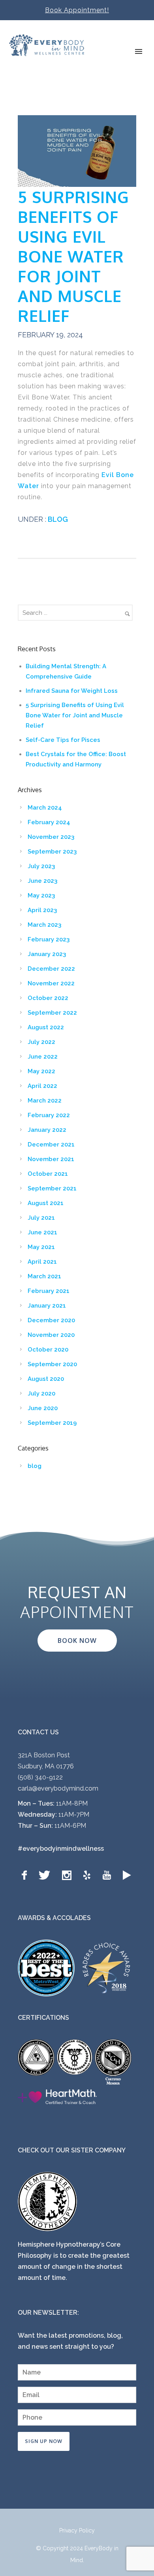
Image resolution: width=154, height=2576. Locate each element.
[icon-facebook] (26, 1875)
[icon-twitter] (46, 1875)
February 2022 (49, 1115)
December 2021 (51, 1144)
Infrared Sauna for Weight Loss (72, 691)
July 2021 (41, 1218)
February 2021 (49, 1291)
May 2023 (41, 895)
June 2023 (42, 881)
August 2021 (46, 1203)
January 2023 (47, 954)
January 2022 (47, 1130)
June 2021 (42, 1232)
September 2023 (52, 852)
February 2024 (49, 822)
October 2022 (48, 998)
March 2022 (45, 1101)
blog (57, 519)
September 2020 (52, 1364)
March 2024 (45, 808)
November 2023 (51, 837)
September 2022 (52, 1013)
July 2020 (41, 1394)
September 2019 (52, 1423)
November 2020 (51, 1335)
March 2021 (44, 1276)
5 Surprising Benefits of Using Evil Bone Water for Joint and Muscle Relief (73, 256)
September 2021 (52, 1188)
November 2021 (51, 1159)
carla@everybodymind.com (58, 1788)
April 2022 (42, 1086)
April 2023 (42, 910)
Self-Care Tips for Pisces (63, 740)
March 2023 (44, 925)
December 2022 (51, 969)
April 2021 (42, 1262)
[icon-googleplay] (127, 1875)
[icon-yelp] (89, 1875)
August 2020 (46, 1379)
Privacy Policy (77, 2530)
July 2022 (41, 1042)
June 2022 (43, 1057)
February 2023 (49, 939)
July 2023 (41, 866)
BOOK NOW (77, 1641)
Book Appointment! (77, 10)
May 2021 (41, 1247)
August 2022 (46, 1027)
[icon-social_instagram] (69, 1875)
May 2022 (41, 1071)
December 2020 (51, 1320)
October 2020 (48, 1350)
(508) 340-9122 (40, 1777)
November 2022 (51, 983)
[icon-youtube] (109, 1875)
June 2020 (43, 1408)
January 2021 (47, 1306)
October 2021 (48, 1174)
